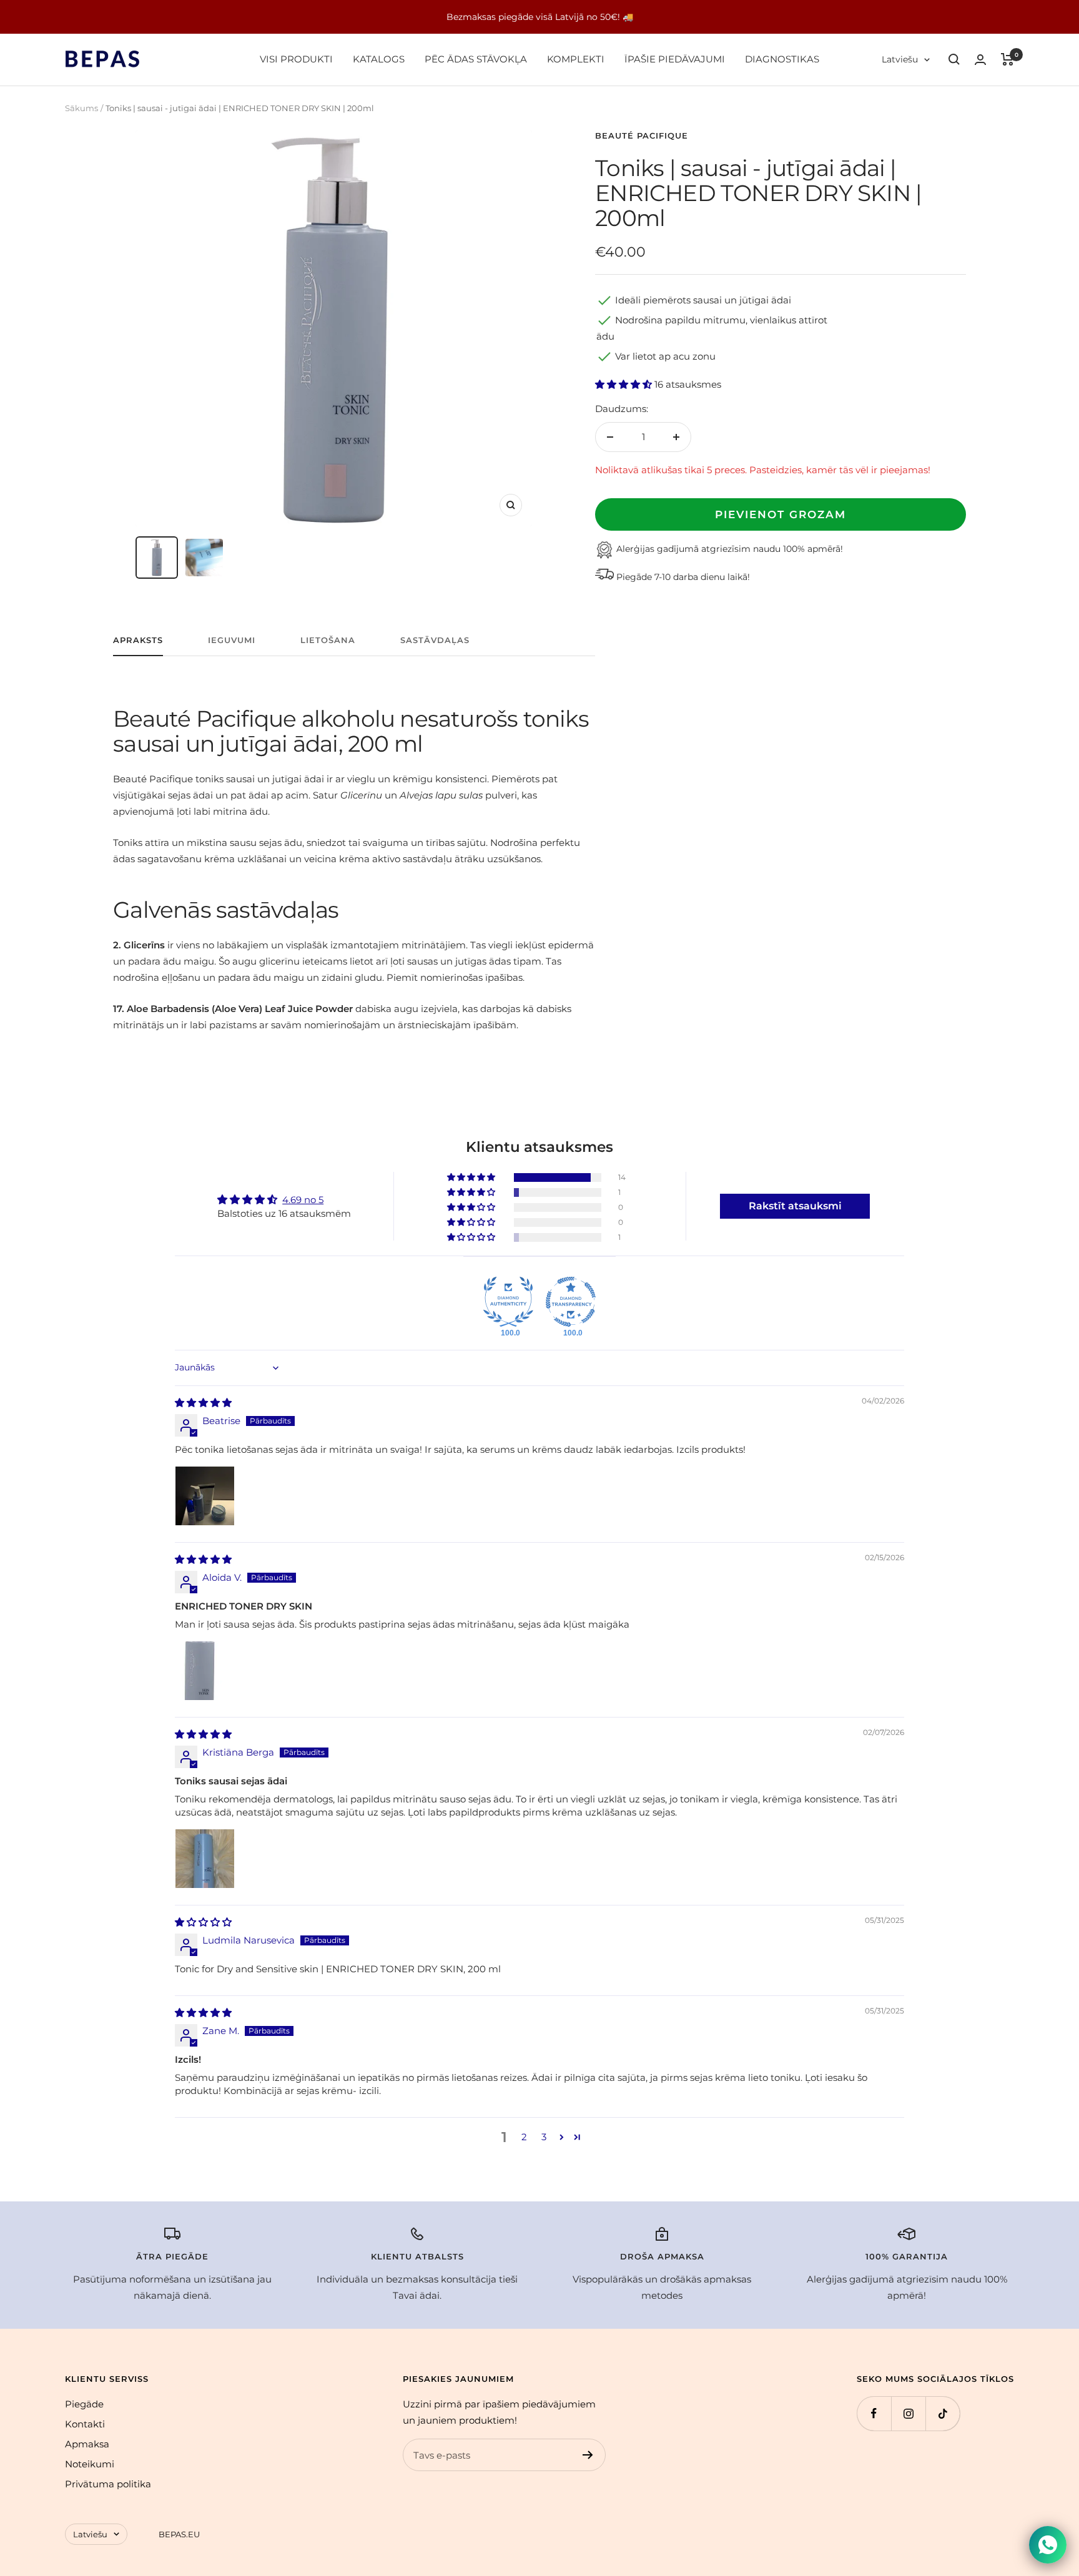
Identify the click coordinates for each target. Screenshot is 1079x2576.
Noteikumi (90, 2464)
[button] (625, 384)
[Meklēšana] (954, 59)
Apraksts (138, 640)
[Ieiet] (980, 60)
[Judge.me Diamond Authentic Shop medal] (508, 1302)
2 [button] (524, 2137)
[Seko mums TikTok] (943, 2413)
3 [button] (544, 2137)
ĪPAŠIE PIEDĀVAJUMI (675, 59)
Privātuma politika (108, 2484)
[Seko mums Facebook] (874, 2413)
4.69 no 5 (303, 1200)
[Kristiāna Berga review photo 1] (205, 1859)
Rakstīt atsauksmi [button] (795, 1206)
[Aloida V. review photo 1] (205, 1671)
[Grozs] (1008, 59)
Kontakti (85, 2424)
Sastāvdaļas (435, 640)
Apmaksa (87, 2444)
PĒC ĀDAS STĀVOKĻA (476, 59)
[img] (203, 1403)
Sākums (81, 108)
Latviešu (900, 59)
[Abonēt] (588, 2455)
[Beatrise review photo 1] (205, 1496)
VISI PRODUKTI (296, 59)
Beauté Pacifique (642, 135)
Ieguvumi (232, 640)
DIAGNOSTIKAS (782, 59)
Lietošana (328, 640)
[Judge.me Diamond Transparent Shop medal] (571, 1302)
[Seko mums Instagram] (908, 2413)
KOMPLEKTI (576, 59)
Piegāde (84, 2404)
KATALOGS (379, 59)
